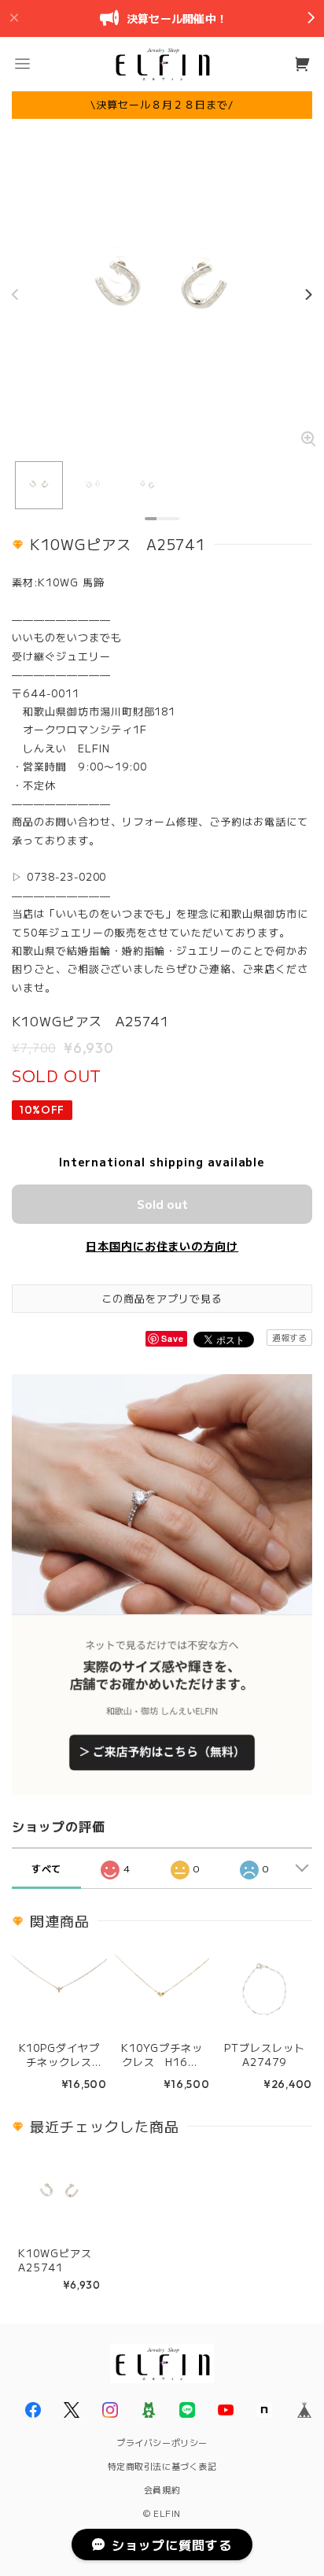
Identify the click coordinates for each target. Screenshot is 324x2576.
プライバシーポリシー (162, 2442)
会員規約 (162, 2489)
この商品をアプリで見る (162, 1298)
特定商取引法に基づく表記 (162, 2466)
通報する (289, 1337)
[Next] (308, 294)
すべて (47, 1868)
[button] (22, 64)
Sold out (162, 1204)
